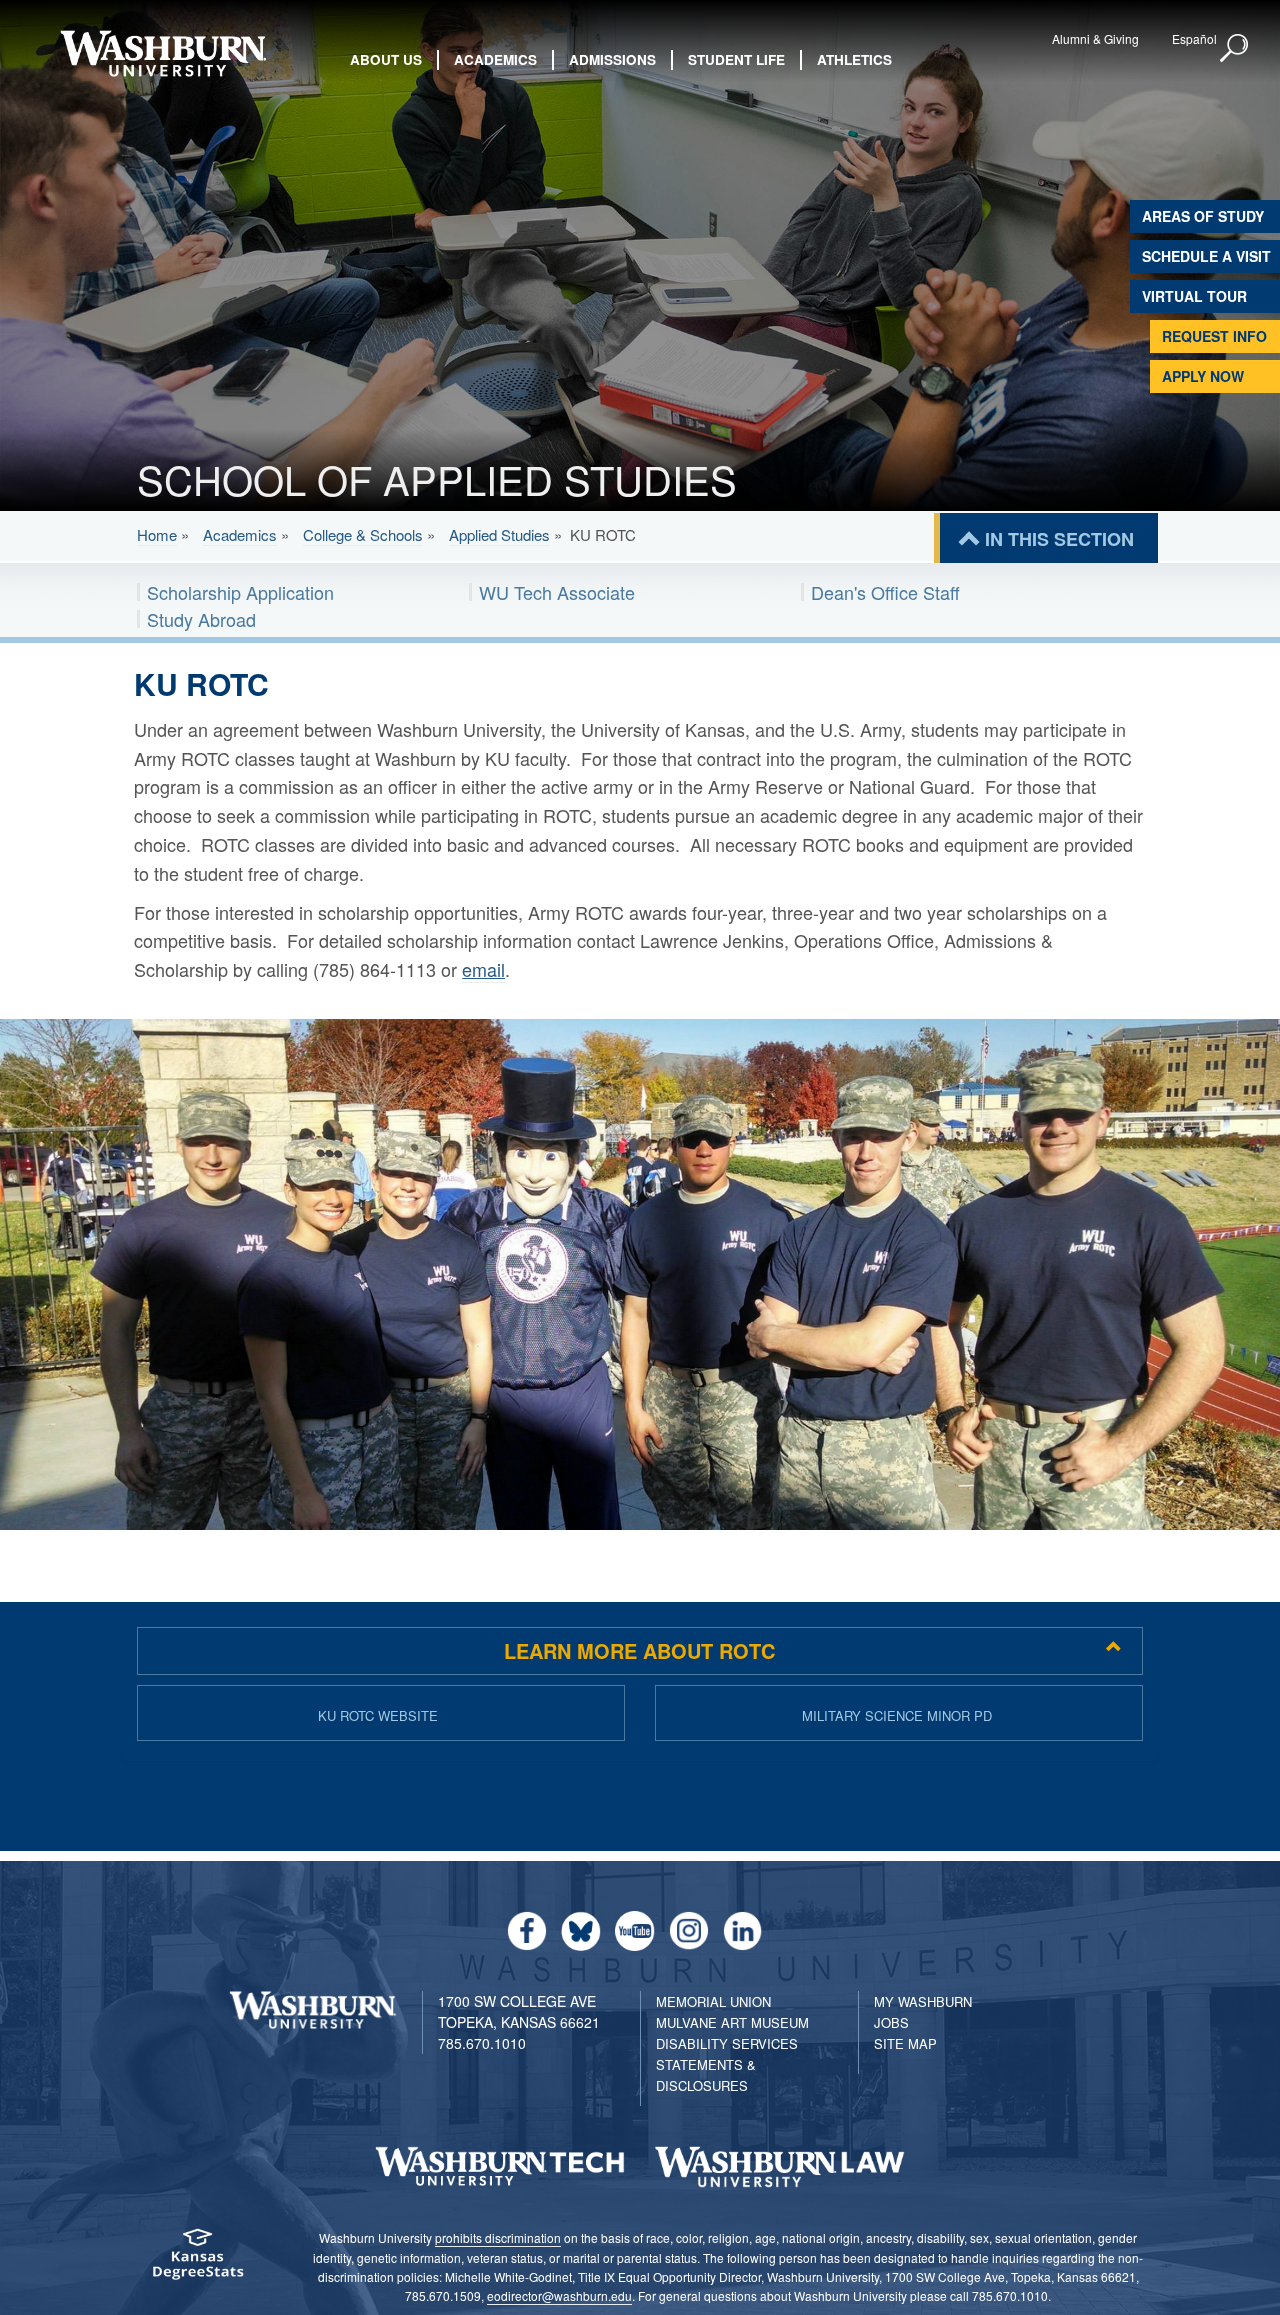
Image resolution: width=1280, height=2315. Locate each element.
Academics (240, 534)
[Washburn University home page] (162, 53)
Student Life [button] (736, 59)
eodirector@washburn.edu (559, 2295)
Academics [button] (495, 59)
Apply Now (1203, 376)
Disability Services (727, 2043)
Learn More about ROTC (639, 1650)
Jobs (891, 2022)
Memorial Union (713, 2001)
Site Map (905, 2043)
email (483, 969)
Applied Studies (499, 534)
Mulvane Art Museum (732, 2022)
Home (157, 534)
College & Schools (363, 534)
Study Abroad (201, 619)
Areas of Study (1203, 216)
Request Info (1214, 336)
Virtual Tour (1194, 296)
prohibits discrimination (498, 2237)
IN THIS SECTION (1059, 539)
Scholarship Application (240, 592)
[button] (1235, 49)
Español (1194, 38)
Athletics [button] (854, 59)
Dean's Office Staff (885, 592)
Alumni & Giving (1095, 38)
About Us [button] (386, 59)
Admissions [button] (612, 59)
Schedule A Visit (1206, 256)
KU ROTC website (378, 1715)
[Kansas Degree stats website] (197, 2260)
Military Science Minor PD (897, 1715)
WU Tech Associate (557, 592)
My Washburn (923, 2001)
